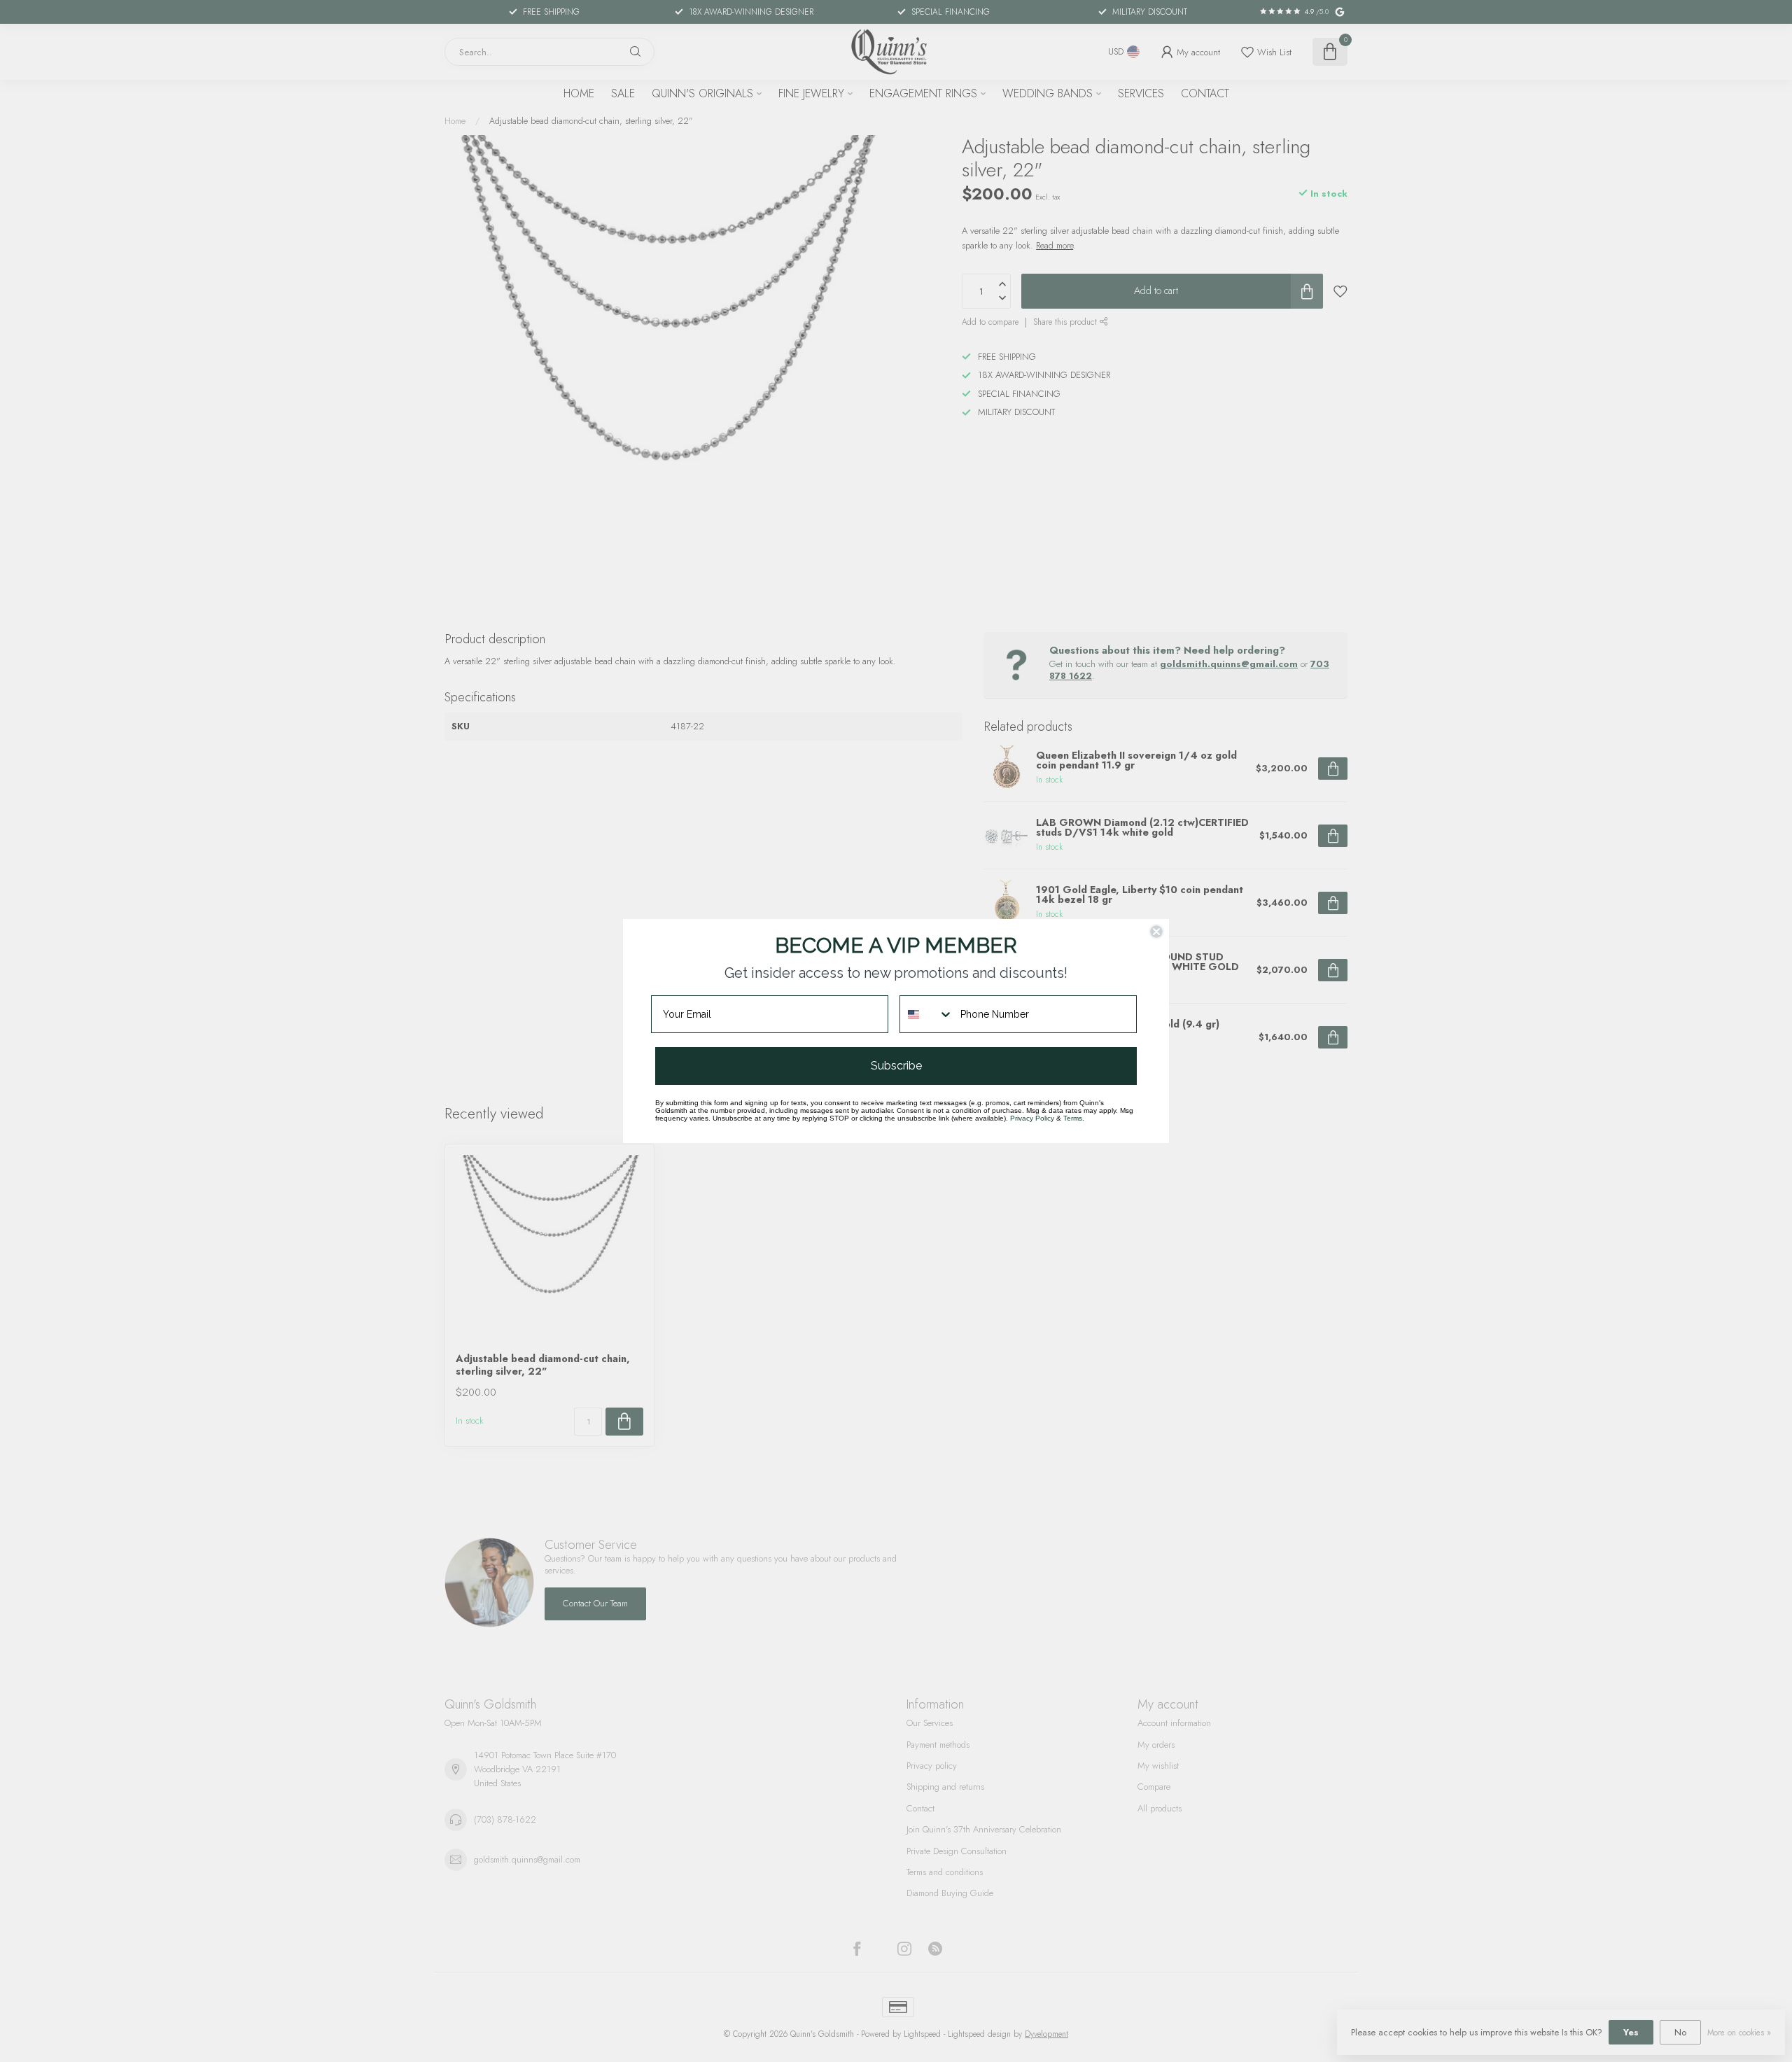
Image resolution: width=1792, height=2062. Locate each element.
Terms (1073, 1118)
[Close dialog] (1156, 932)
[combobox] (927, 1014)
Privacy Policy (1032, 1118)
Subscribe (896, 1066)
